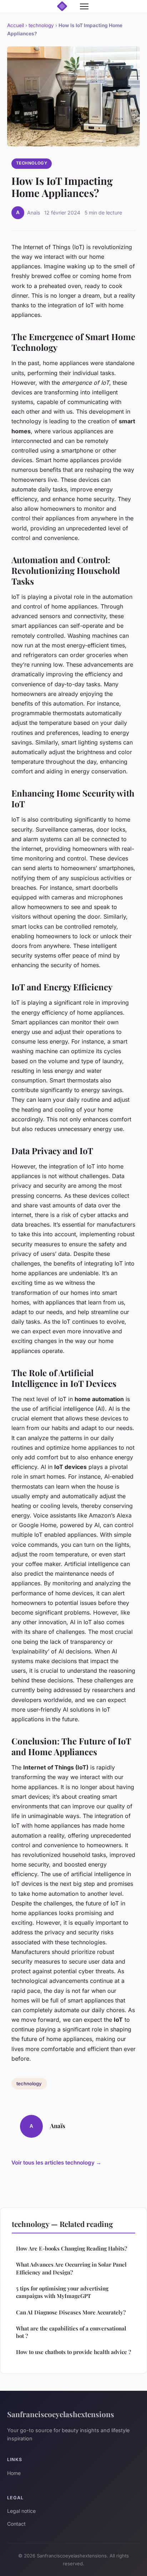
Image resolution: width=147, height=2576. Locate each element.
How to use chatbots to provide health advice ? (73, 2352)
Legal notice (21, 2511)
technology (41, 25)
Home (14, 2473)
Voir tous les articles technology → (56, 2163)
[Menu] (84, 6)
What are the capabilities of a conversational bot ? (71, 2332)
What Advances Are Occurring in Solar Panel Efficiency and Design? (71, 2268)
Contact (16, 2524)
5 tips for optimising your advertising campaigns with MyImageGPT (62, 2292)
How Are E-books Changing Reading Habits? (72, 2248)
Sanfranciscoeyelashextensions (61, 2414)
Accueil (16, 25)
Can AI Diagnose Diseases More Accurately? (71, 2312)
